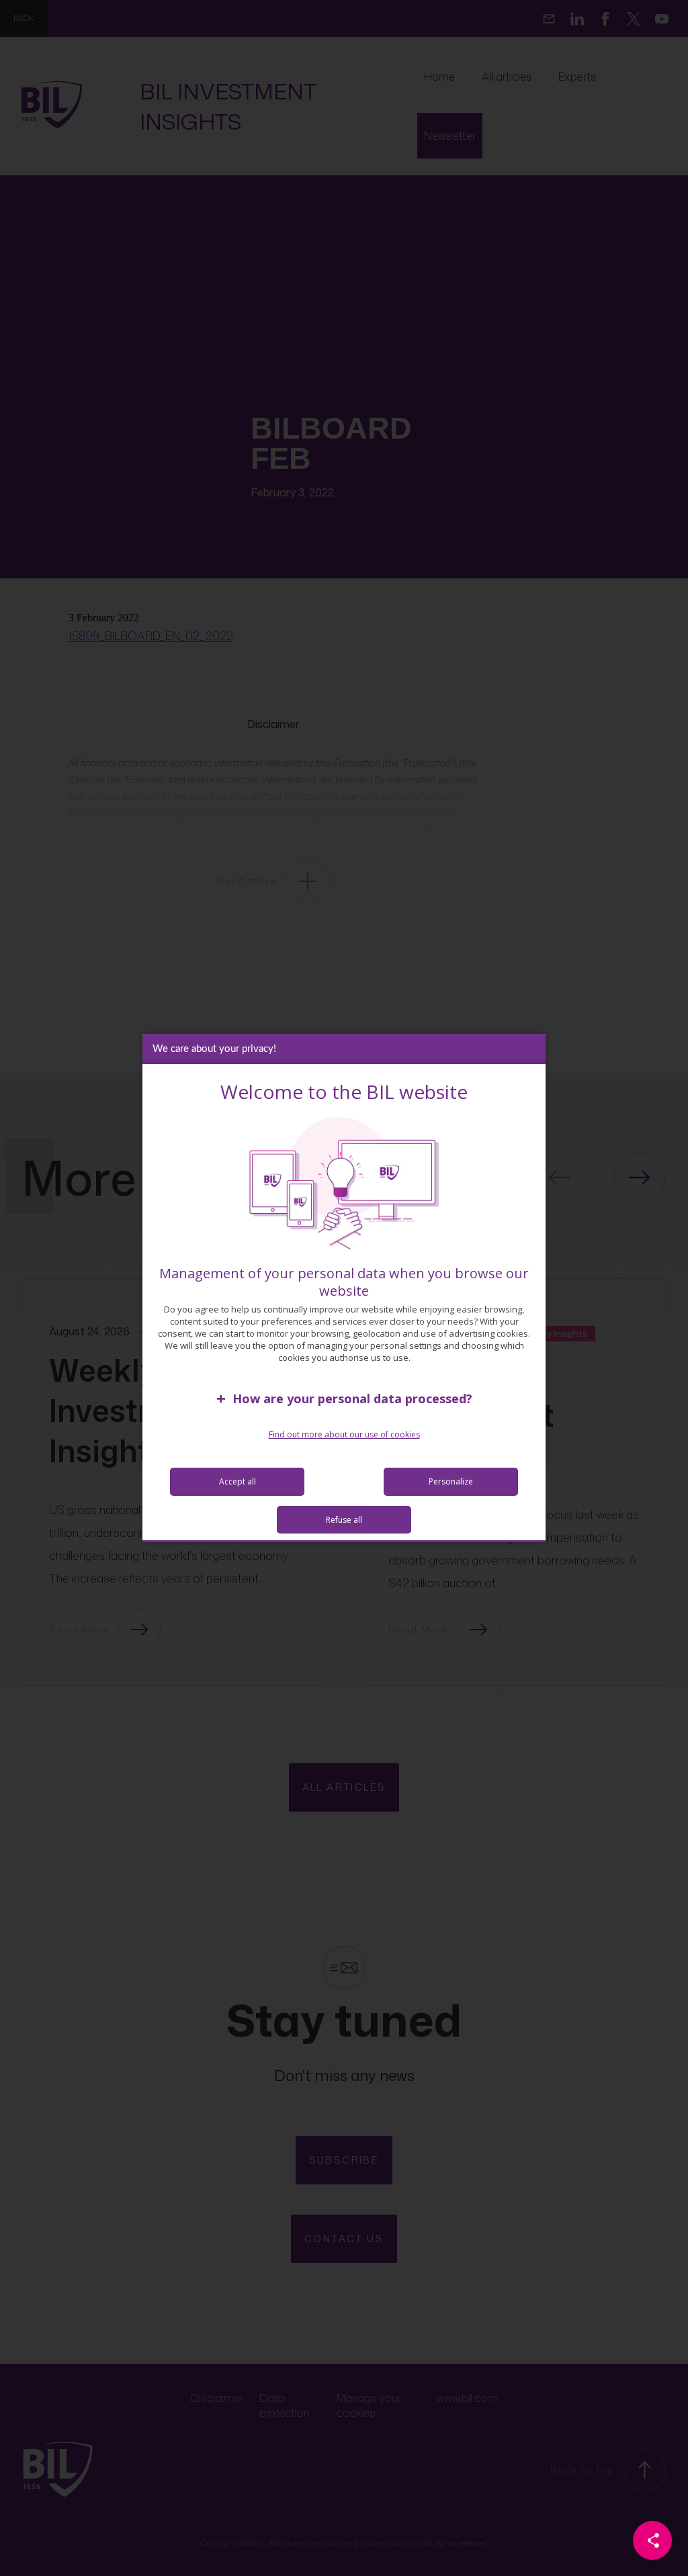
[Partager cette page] (652, 2540)
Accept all (238, 1481)
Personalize (451, 1481)
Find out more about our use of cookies (344, 1434)
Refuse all (344, 1520)
